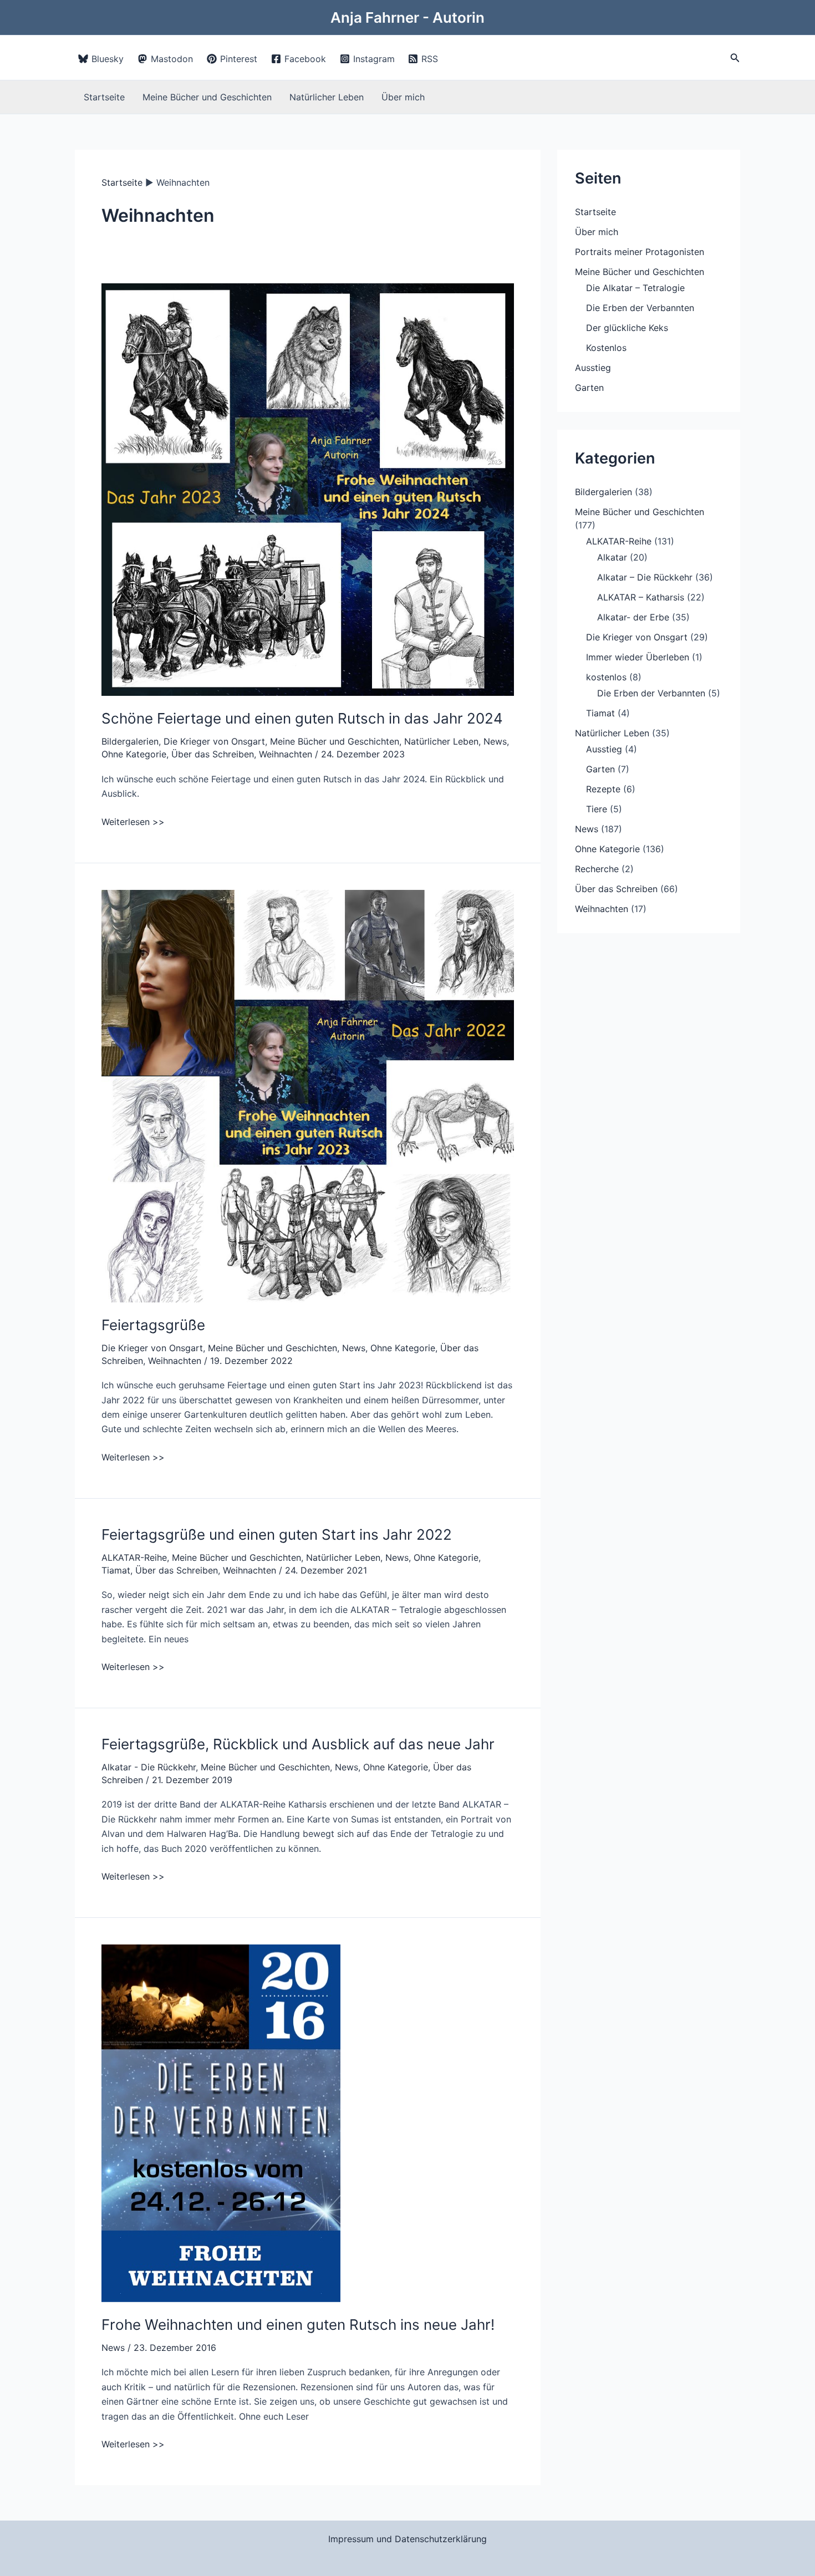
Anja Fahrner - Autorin (407, 17)
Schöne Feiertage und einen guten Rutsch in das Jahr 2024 (302, 718)
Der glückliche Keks (627, 328)
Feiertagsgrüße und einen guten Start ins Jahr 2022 (277, 1534)
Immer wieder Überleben (638, 657)
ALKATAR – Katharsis (641, 597)
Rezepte (603, 789)
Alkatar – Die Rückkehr (645, 577)
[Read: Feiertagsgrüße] (308, 1095)
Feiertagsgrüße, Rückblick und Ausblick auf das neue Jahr (298, 1744)
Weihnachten (286, 754)
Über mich (403, 97)
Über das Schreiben (213, 754)
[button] (735, 58)
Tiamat (116, 1570)
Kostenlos (606, 348)
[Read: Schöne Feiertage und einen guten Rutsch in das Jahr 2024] (308, 489)
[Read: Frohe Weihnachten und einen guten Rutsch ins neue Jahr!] (221, 2122)
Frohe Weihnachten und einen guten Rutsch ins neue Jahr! (298, 2325)
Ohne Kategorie (134, 754)
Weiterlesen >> (133, 822)
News (495, 741)
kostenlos (606, 677)
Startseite (104, 97)
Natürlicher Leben (327, 97)
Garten (589, 388)
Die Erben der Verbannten (640, 308)
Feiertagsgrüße (153, 1325)
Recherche (597, 869)
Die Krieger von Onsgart (214, 741)
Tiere (597, 809)
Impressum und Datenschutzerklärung (407, 2539)
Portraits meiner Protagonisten (640, 252)
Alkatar (612, 557)
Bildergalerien (130, 741)
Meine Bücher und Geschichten (207, 97)
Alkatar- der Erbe (633, 617)
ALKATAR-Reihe (134, 1557)
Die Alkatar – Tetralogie (635, 288)
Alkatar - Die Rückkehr (149, 1767)
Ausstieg (593, 368)
